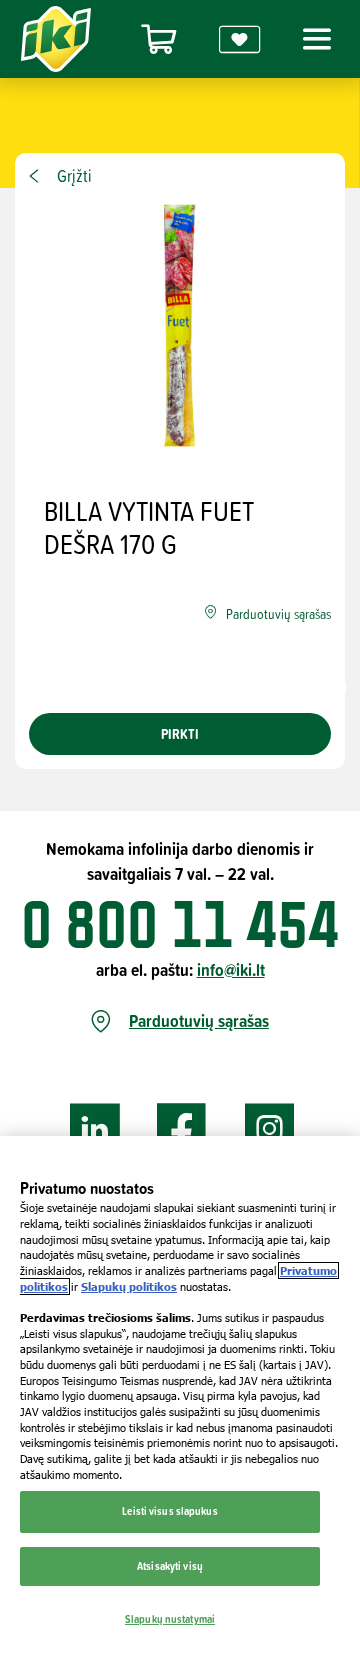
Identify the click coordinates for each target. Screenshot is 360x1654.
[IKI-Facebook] (182, 1129)
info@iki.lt (231, 969)
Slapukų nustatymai (170, 1619)
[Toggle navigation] (314, 39)
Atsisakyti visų (170, 1566)
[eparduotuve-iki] (159, 39)
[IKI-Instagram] (270, 1129)
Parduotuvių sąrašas (199, 1021)
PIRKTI (180, 734)
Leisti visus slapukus (169, 1511)
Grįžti (74, 176)
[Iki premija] (240, 39)
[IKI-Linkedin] (95, 1129)
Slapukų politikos (129, 1286)
